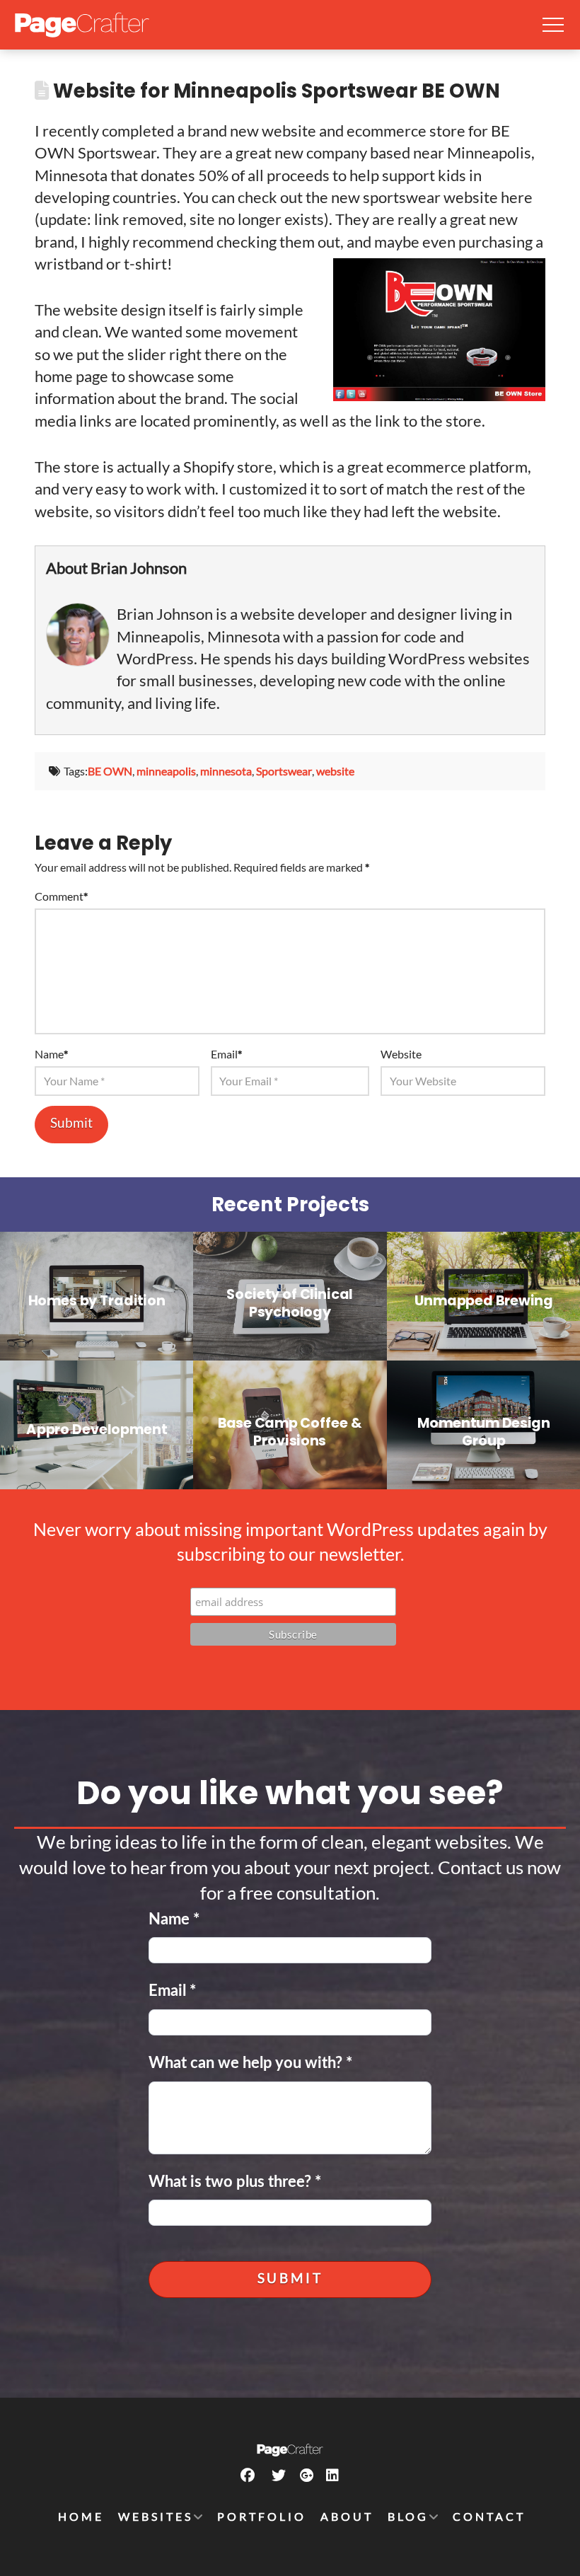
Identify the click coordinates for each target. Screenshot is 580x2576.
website (335, 771)
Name (51, 1054)
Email (226, 1054)
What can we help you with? (250, 2063)
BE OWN (110, 771)
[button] (553, 25)
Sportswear (284, 771)
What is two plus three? (235, 2182)
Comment (61, 896)
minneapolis (166, 771)
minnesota (226, 771)
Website (401, 1054)
